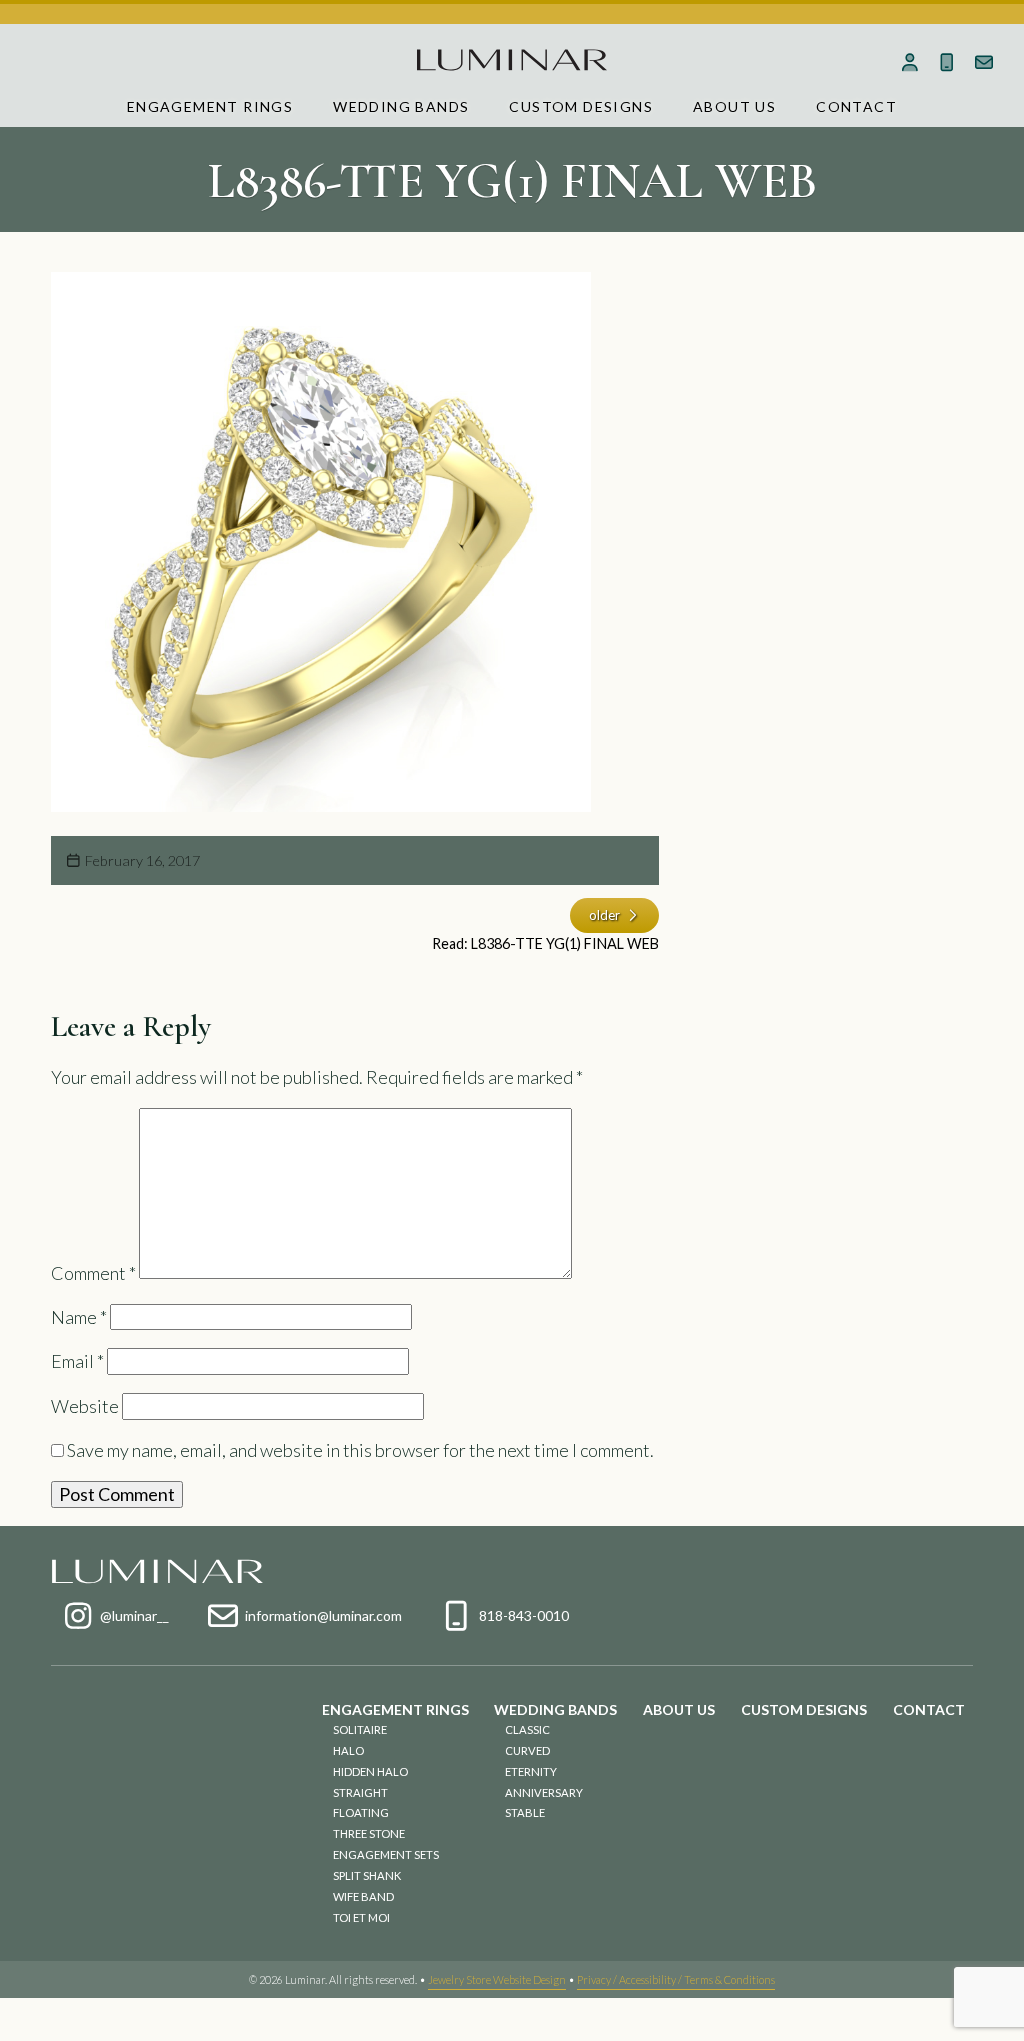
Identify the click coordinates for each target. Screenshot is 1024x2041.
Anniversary (544, 1792)
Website (85, 1406)
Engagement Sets (386, 1854)
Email (77, 1361)
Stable (525, 1812)
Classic (527, 1729)
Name (79, 1317)
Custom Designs (581, 106)
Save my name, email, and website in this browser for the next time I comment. (360, 1450)
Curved (527, 1750)
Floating (361, 1812)
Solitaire (360, 1729)
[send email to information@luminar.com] (983, 62)
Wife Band (363, 1896)
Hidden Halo (370, 1771)
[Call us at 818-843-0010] (946, 62)
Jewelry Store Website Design (497, 1979)
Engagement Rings (210, 106)
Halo (348, 1750)
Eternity (531, 1771)
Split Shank (367, 1875)
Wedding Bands (401, 106)
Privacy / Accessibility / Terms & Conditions (676, 1979)
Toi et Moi (361, 1917)
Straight (360, 1792)
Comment (93, 1272)
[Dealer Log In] (910, 62)
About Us (734, 106)
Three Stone (369, 1833)
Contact (856, 106)
